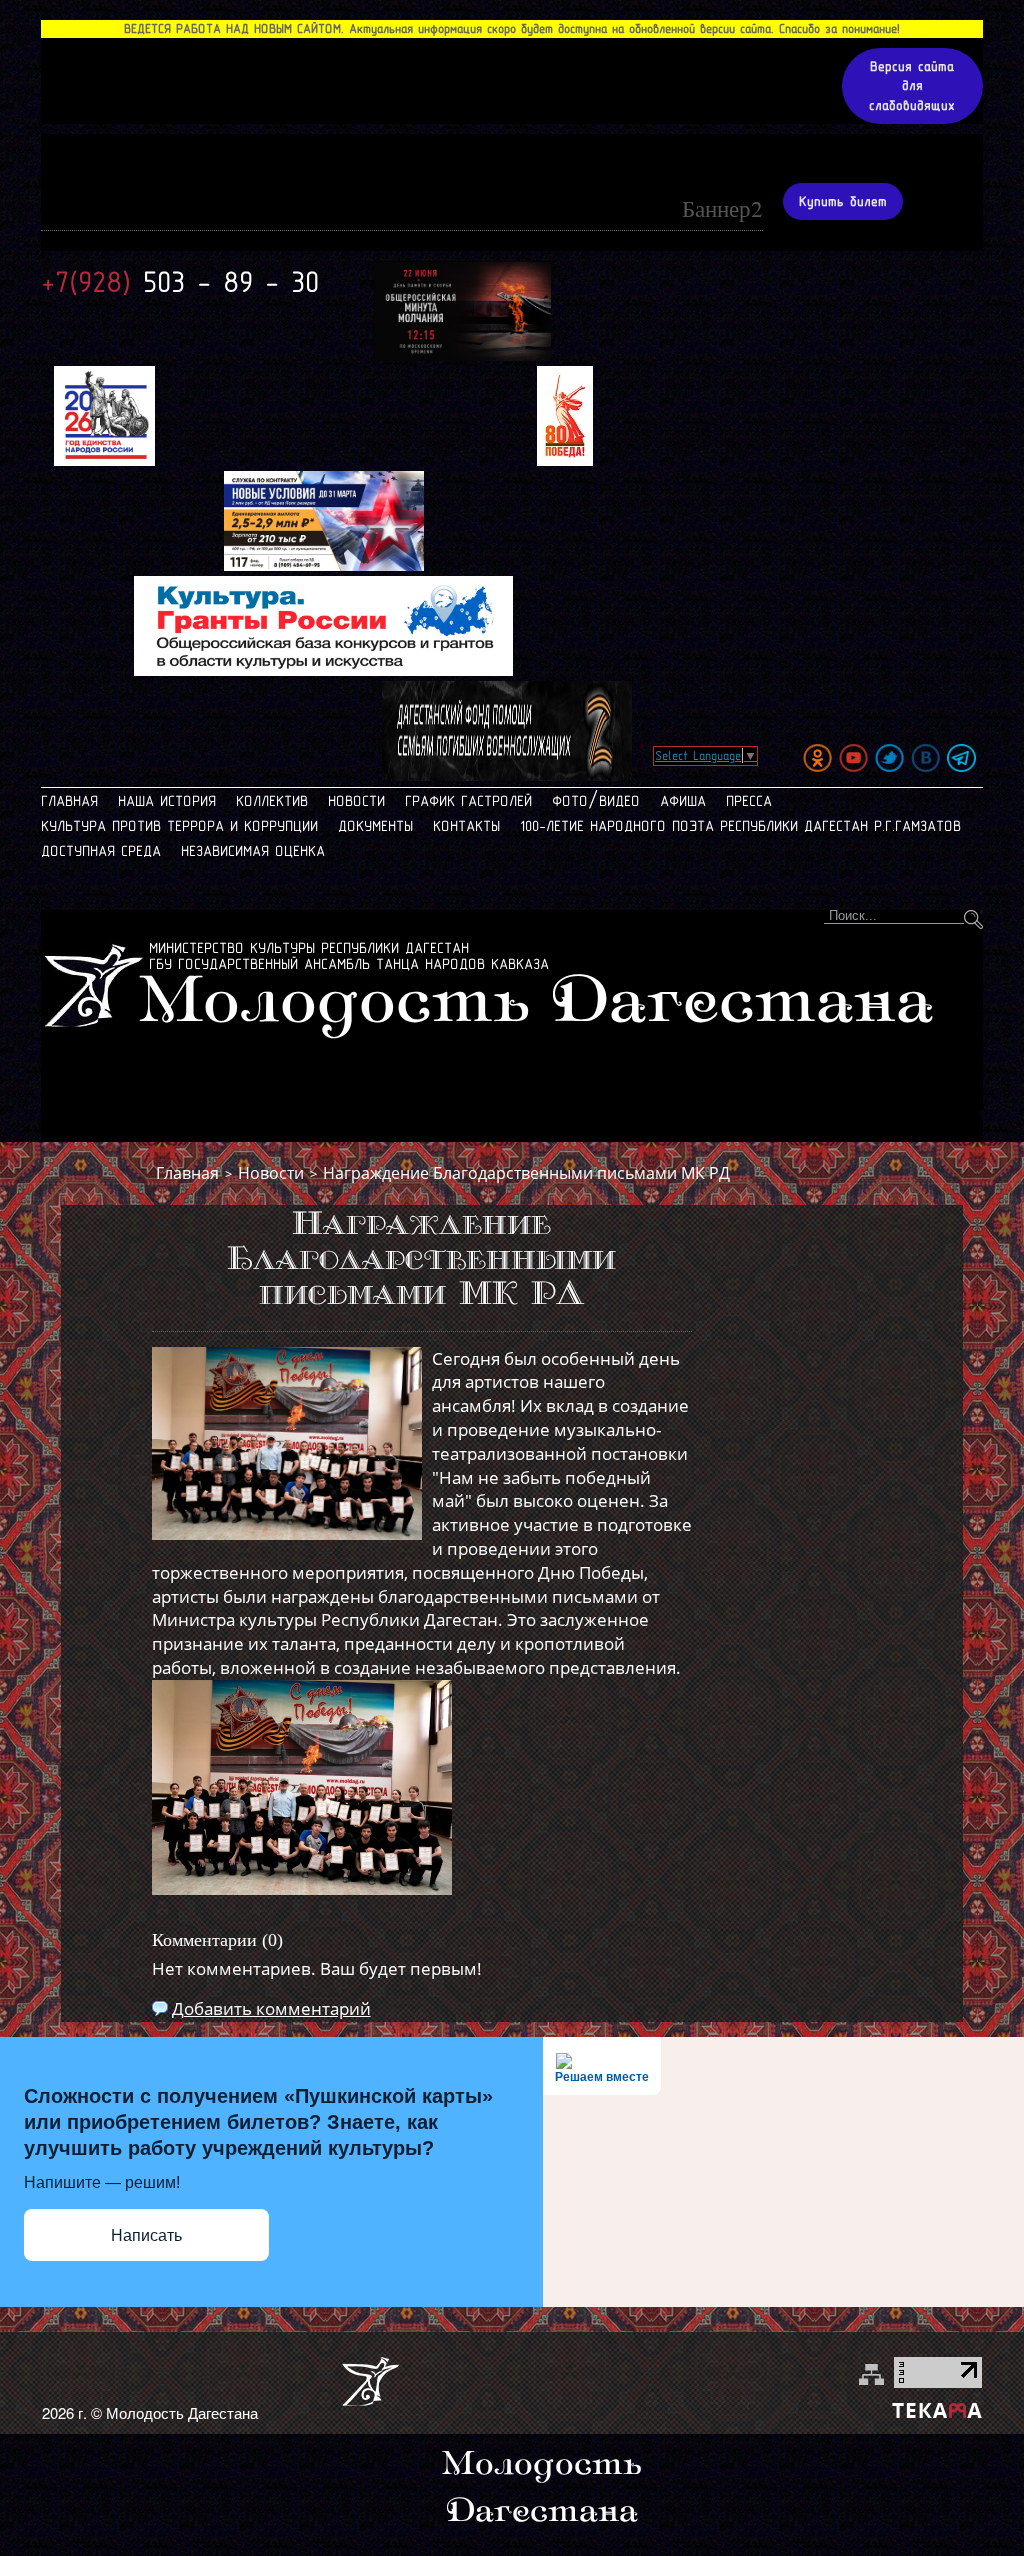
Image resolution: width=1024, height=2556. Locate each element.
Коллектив (272, 801)
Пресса (749, 801)
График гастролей (468, 801)
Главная (69, 801)
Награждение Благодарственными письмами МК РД (526, 1173)
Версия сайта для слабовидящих (912, 86)
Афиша (683, 801)
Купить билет (843, 201)
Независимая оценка (253, 851)
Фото (570, 801)
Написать (146, 2235)
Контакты (466, 826)
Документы (375, 826)
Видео (619, 801)
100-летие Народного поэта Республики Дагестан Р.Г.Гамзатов (740, 826)
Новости (356, 801)
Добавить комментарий (271, 2008)
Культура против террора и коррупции (179, 826)
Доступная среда (101, 851)
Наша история (167, 801)
